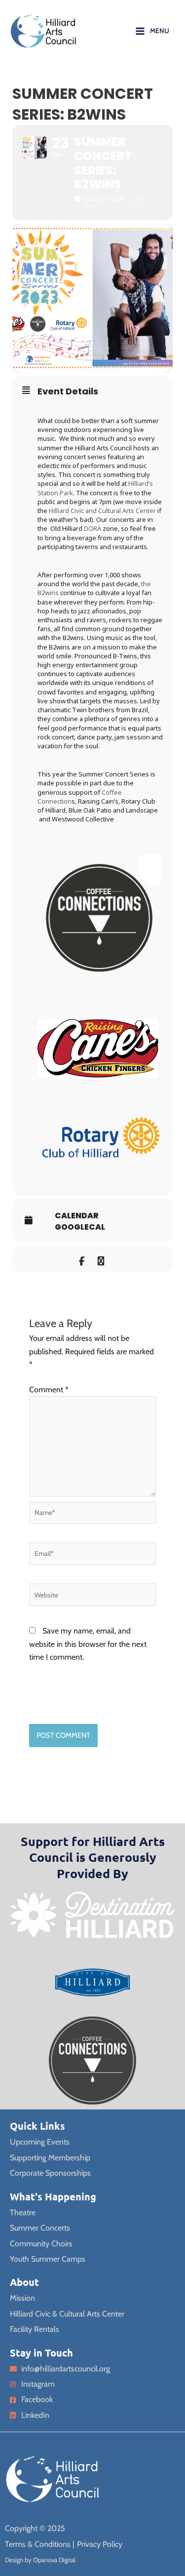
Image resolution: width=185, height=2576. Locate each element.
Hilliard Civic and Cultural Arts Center (102, 511)
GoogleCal (80, 1227)
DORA (92, 528)
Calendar (77, 1216)
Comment (49, 1390)
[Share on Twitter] (101, 1259)
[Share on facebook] (82, 1259)
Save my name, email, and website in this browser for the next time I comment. (88, 1644)
